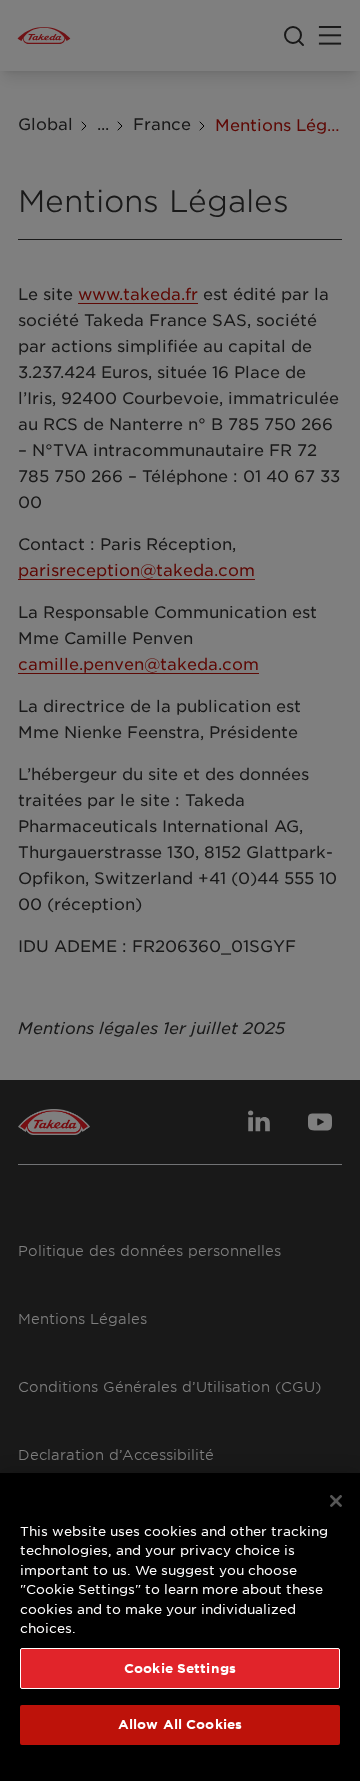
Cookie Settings (180, 1668)
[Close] (336, 1501)
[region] (180, 1627)
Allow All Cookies (180, 1724)
